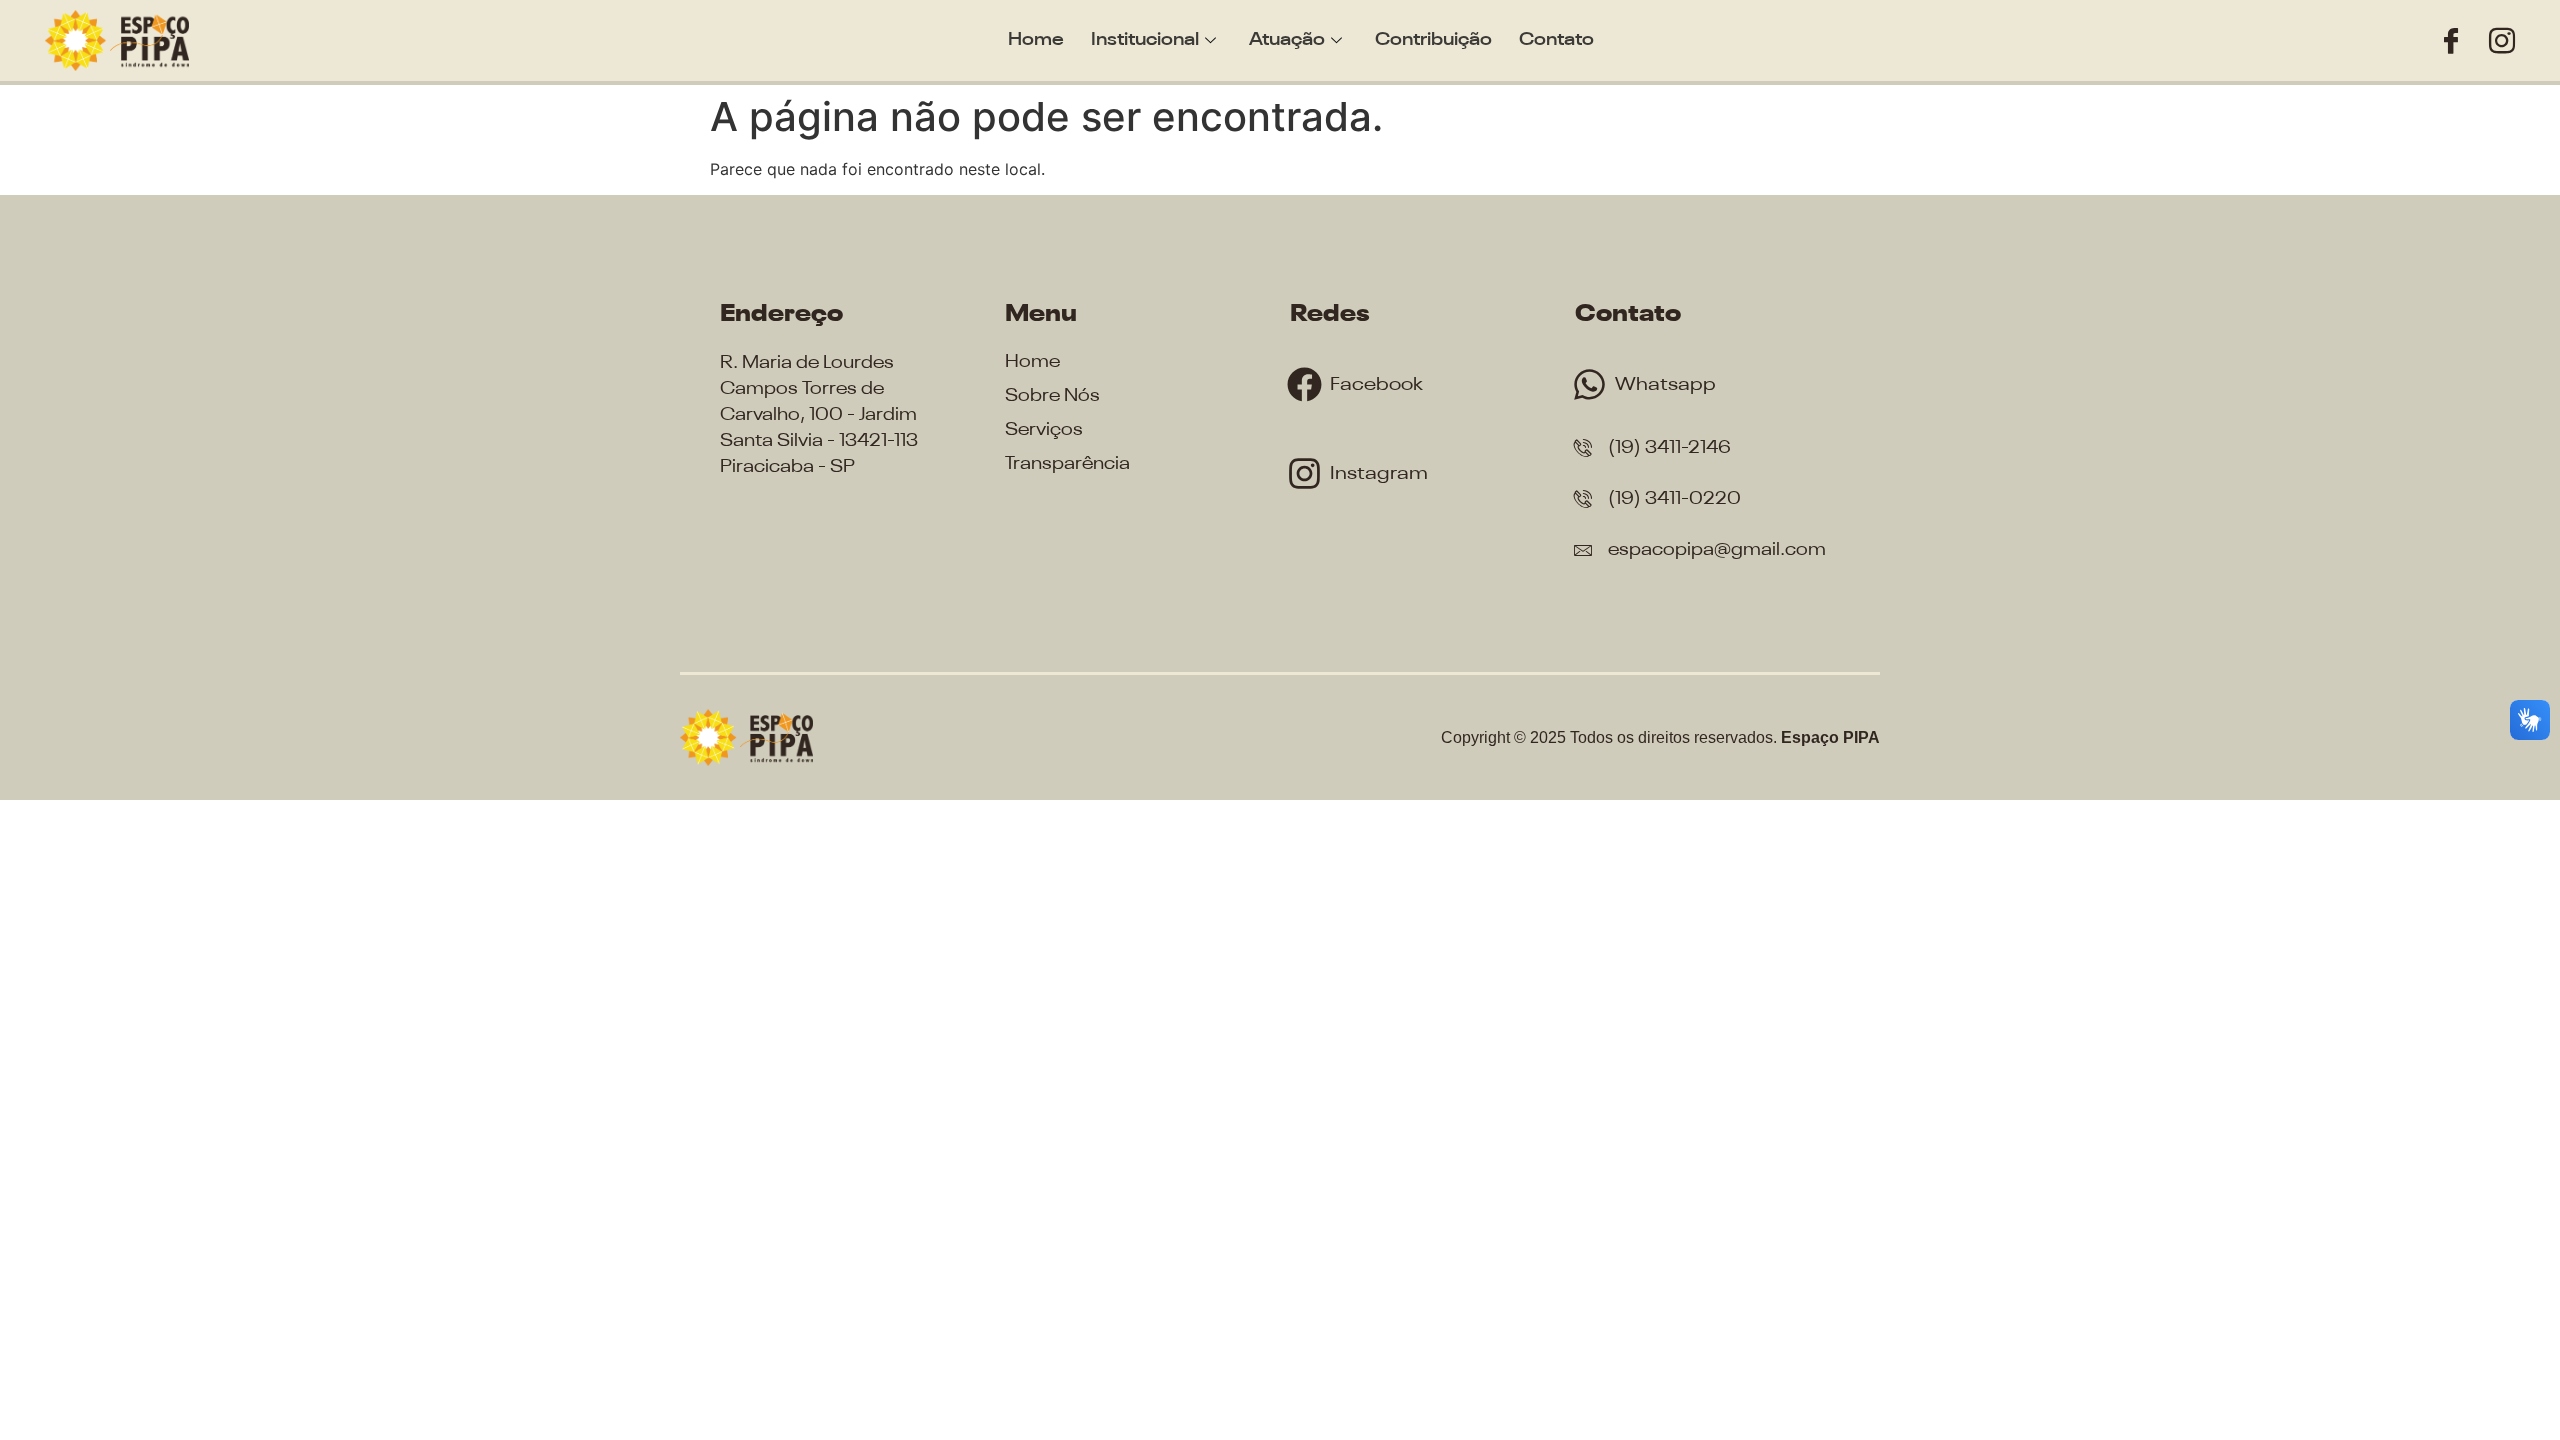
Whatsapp (1665, 384)
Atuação (1287, 40)
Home (1036, 40)
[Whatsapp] (1589, 384)
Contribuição (1433, 40)
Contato (1556, 40)
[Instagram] (2502, 40)
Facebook (1376, 384)
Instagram (1379, 473)
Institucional (1145, 40)
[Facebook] (2451, 40)
